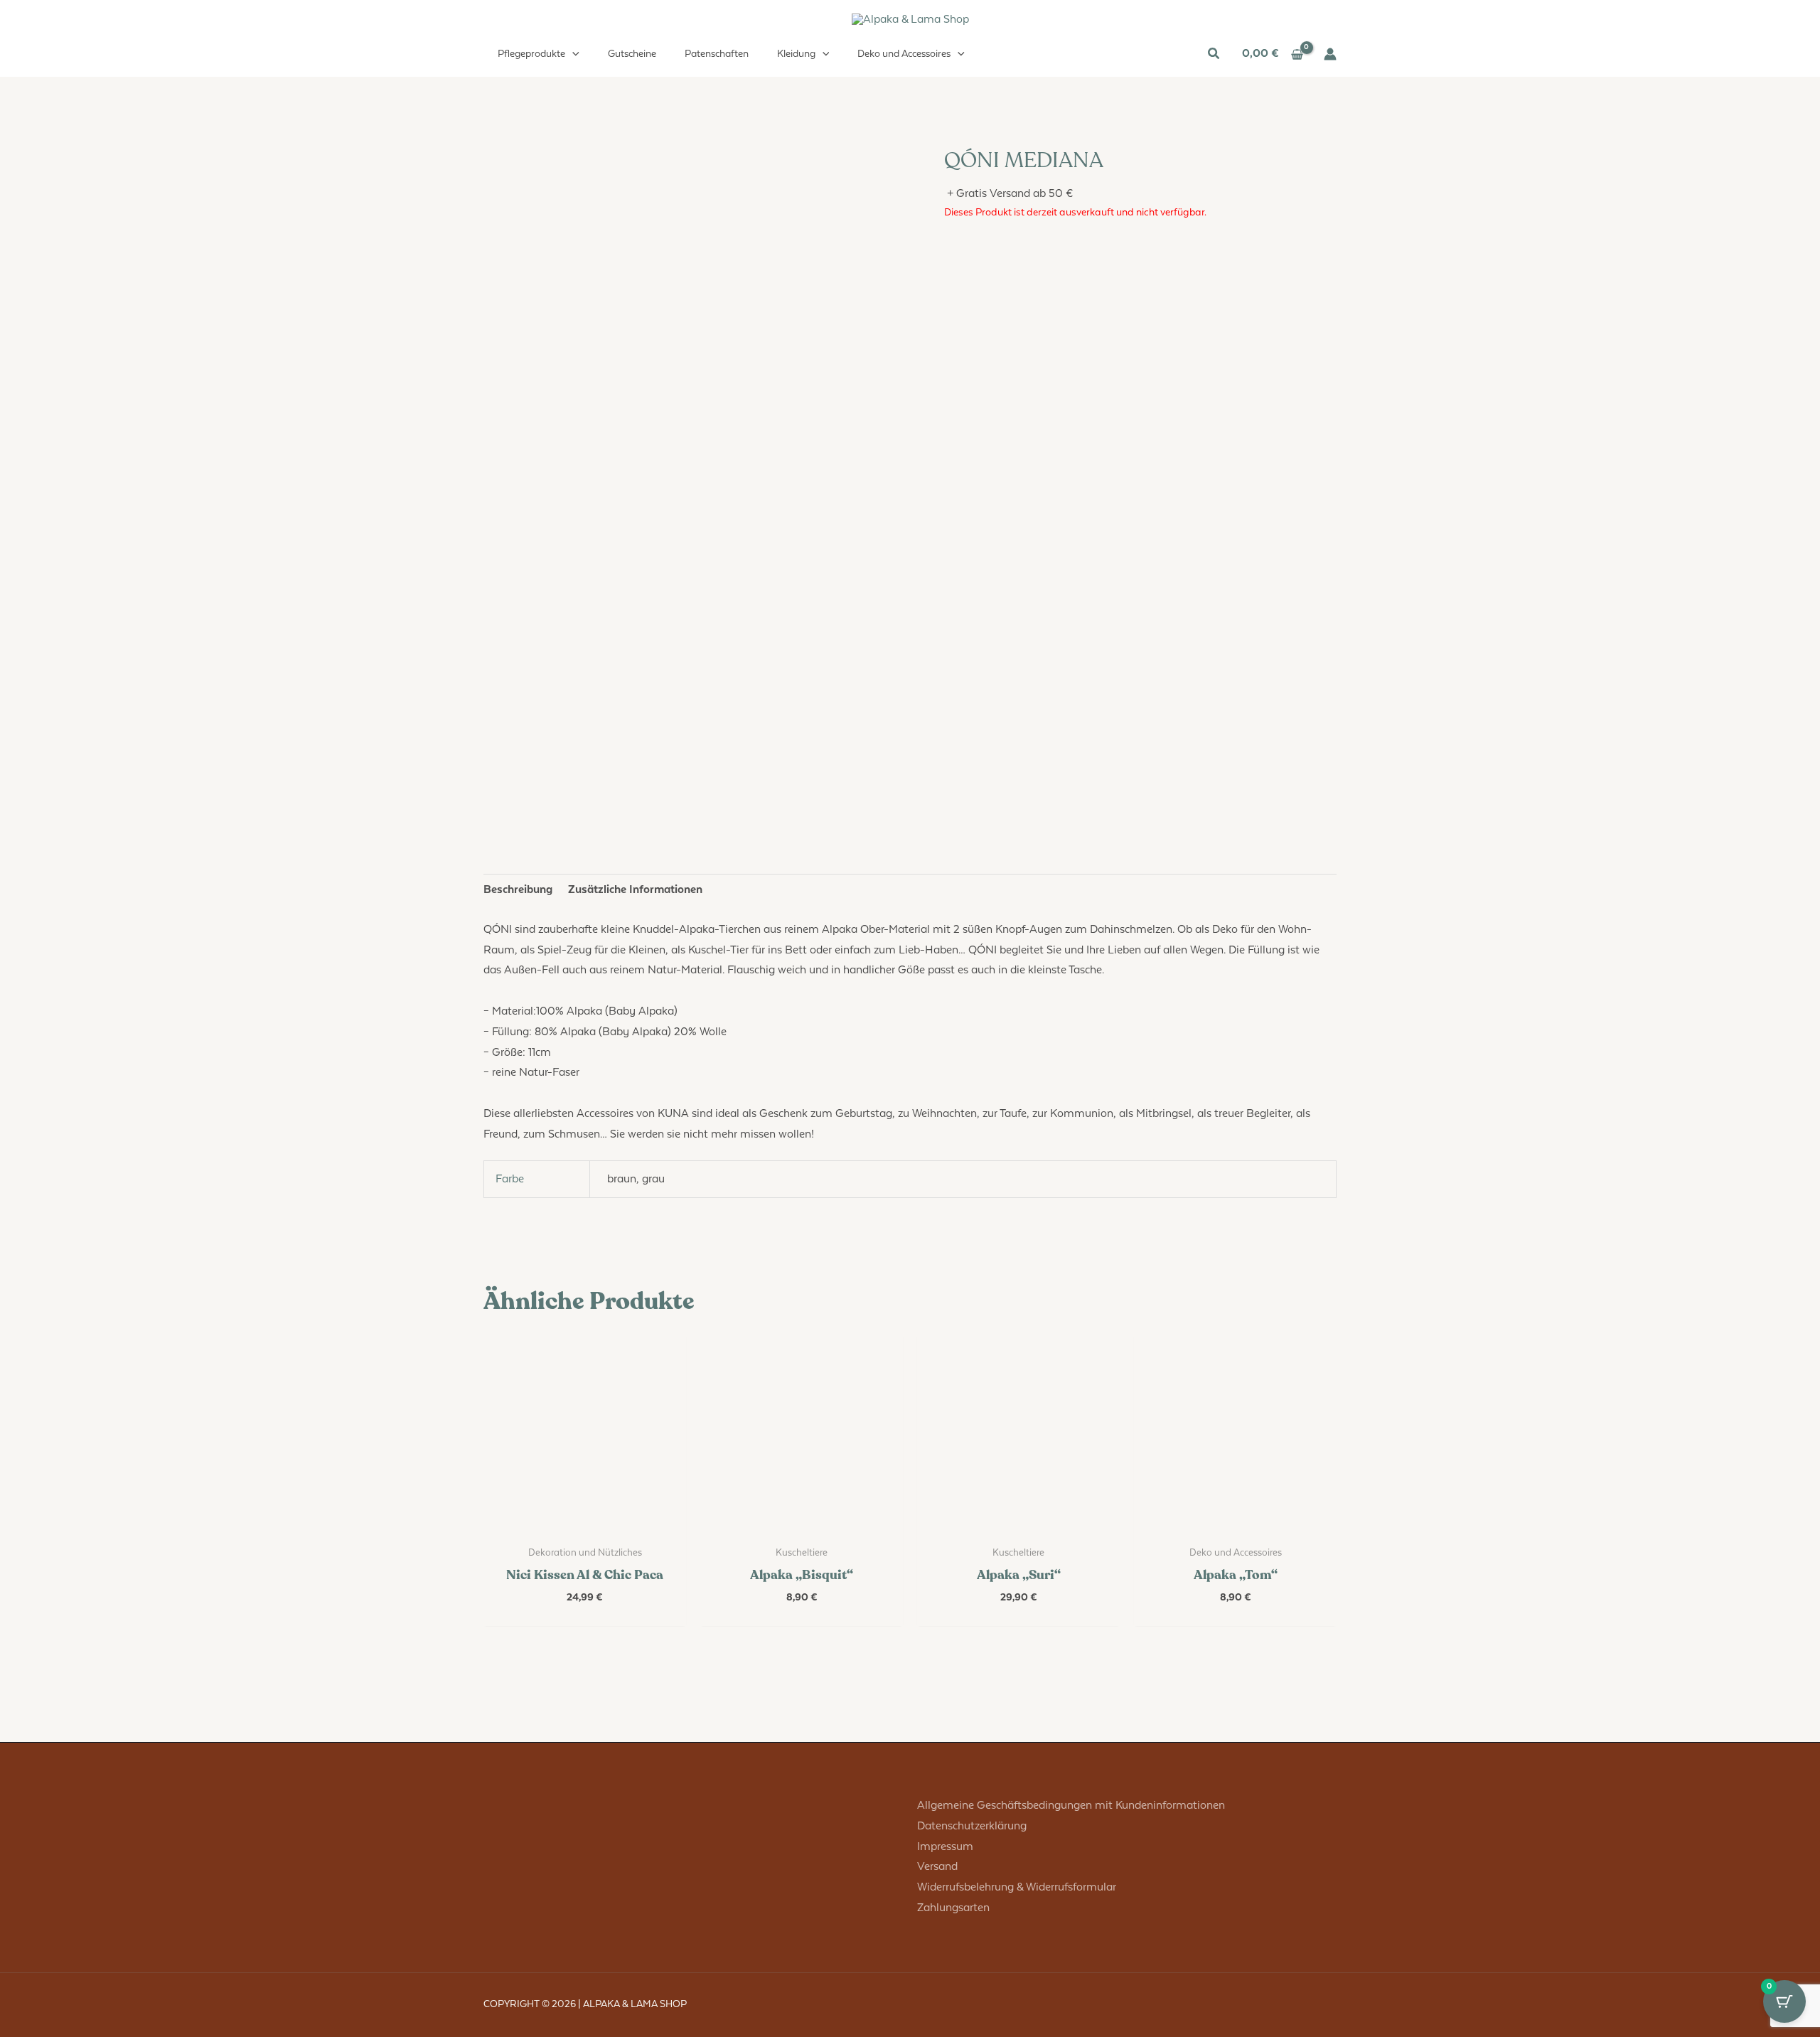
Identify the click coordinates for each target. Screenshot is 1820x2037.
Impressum (945, 1847)
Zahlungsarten (953, 1908)
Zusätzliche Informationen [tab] (635, 890)
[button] (572, 54)
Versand (937, 1867)
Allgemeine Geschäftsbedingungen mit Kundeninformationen (1071, 1806)
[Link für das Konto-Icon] (1330, 54)
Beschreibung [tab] (518, 890)
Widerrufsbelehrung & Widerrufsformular (1017, 1887)
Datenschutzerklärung (972, 1826)
